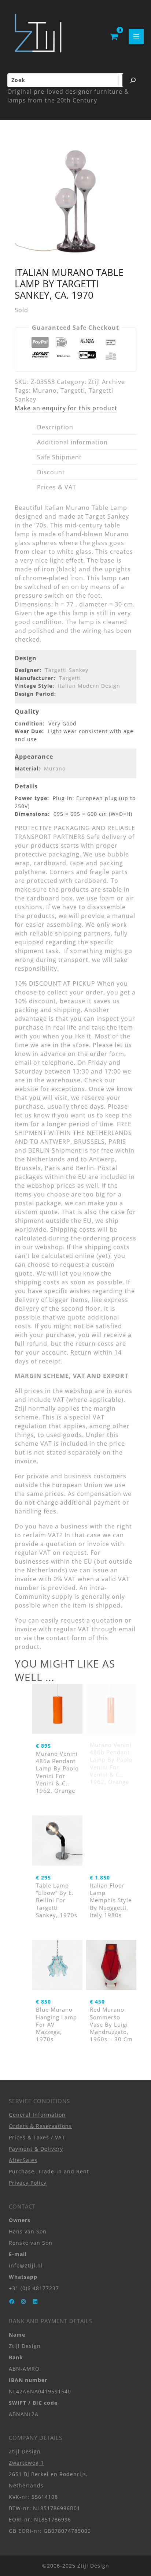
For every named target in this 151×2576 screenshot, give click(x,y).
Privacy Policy (28, 2183)
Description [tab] (55, 427)
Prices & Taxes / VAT (37, 2137)
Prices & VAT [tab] (57, 487)
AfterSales (23, 2160)
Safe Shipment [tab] (59, 457)
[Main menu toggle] (136, 36)
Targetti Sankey (67, 670)
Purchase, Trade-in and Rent (49, 2171)
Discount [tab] (51, 472)
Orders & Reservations (40, 2126)
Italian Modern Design (89, 686)
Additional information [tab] (72, 442)
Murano (45, 391)
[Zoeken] (133, 80)
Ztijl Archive (107, 382)
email (127, 1629)
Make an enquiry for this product (66, 408)
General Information (37, 2115)
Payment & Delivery (36, 2149)
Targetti (73, 391)
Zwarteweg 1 (26, 2463)
